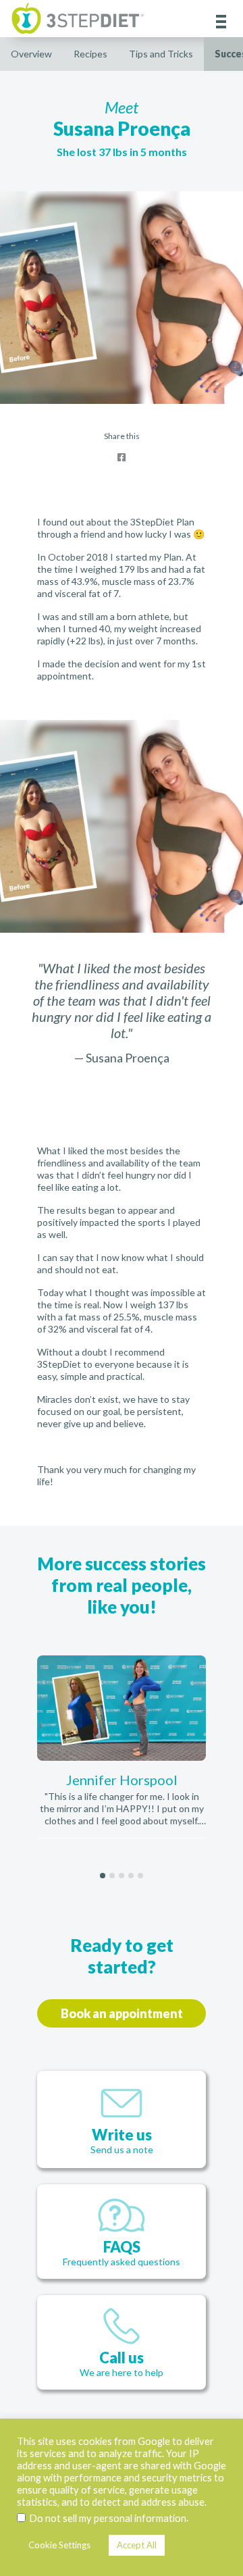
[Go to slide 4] (131, 1876)
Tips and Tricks (161, 54)
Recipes (90, 54)
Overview (31, 54)
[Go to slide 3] (122, 1876)
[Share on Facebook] (122, 457)
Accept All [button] (137, 2545)
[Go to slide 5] (140, 1876)
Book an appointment (122, 2013)
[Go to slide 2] (112, 1876)
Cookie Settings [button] (59, 2545)
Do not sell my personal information (108, 2518)
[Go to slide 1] (103, 1876)
